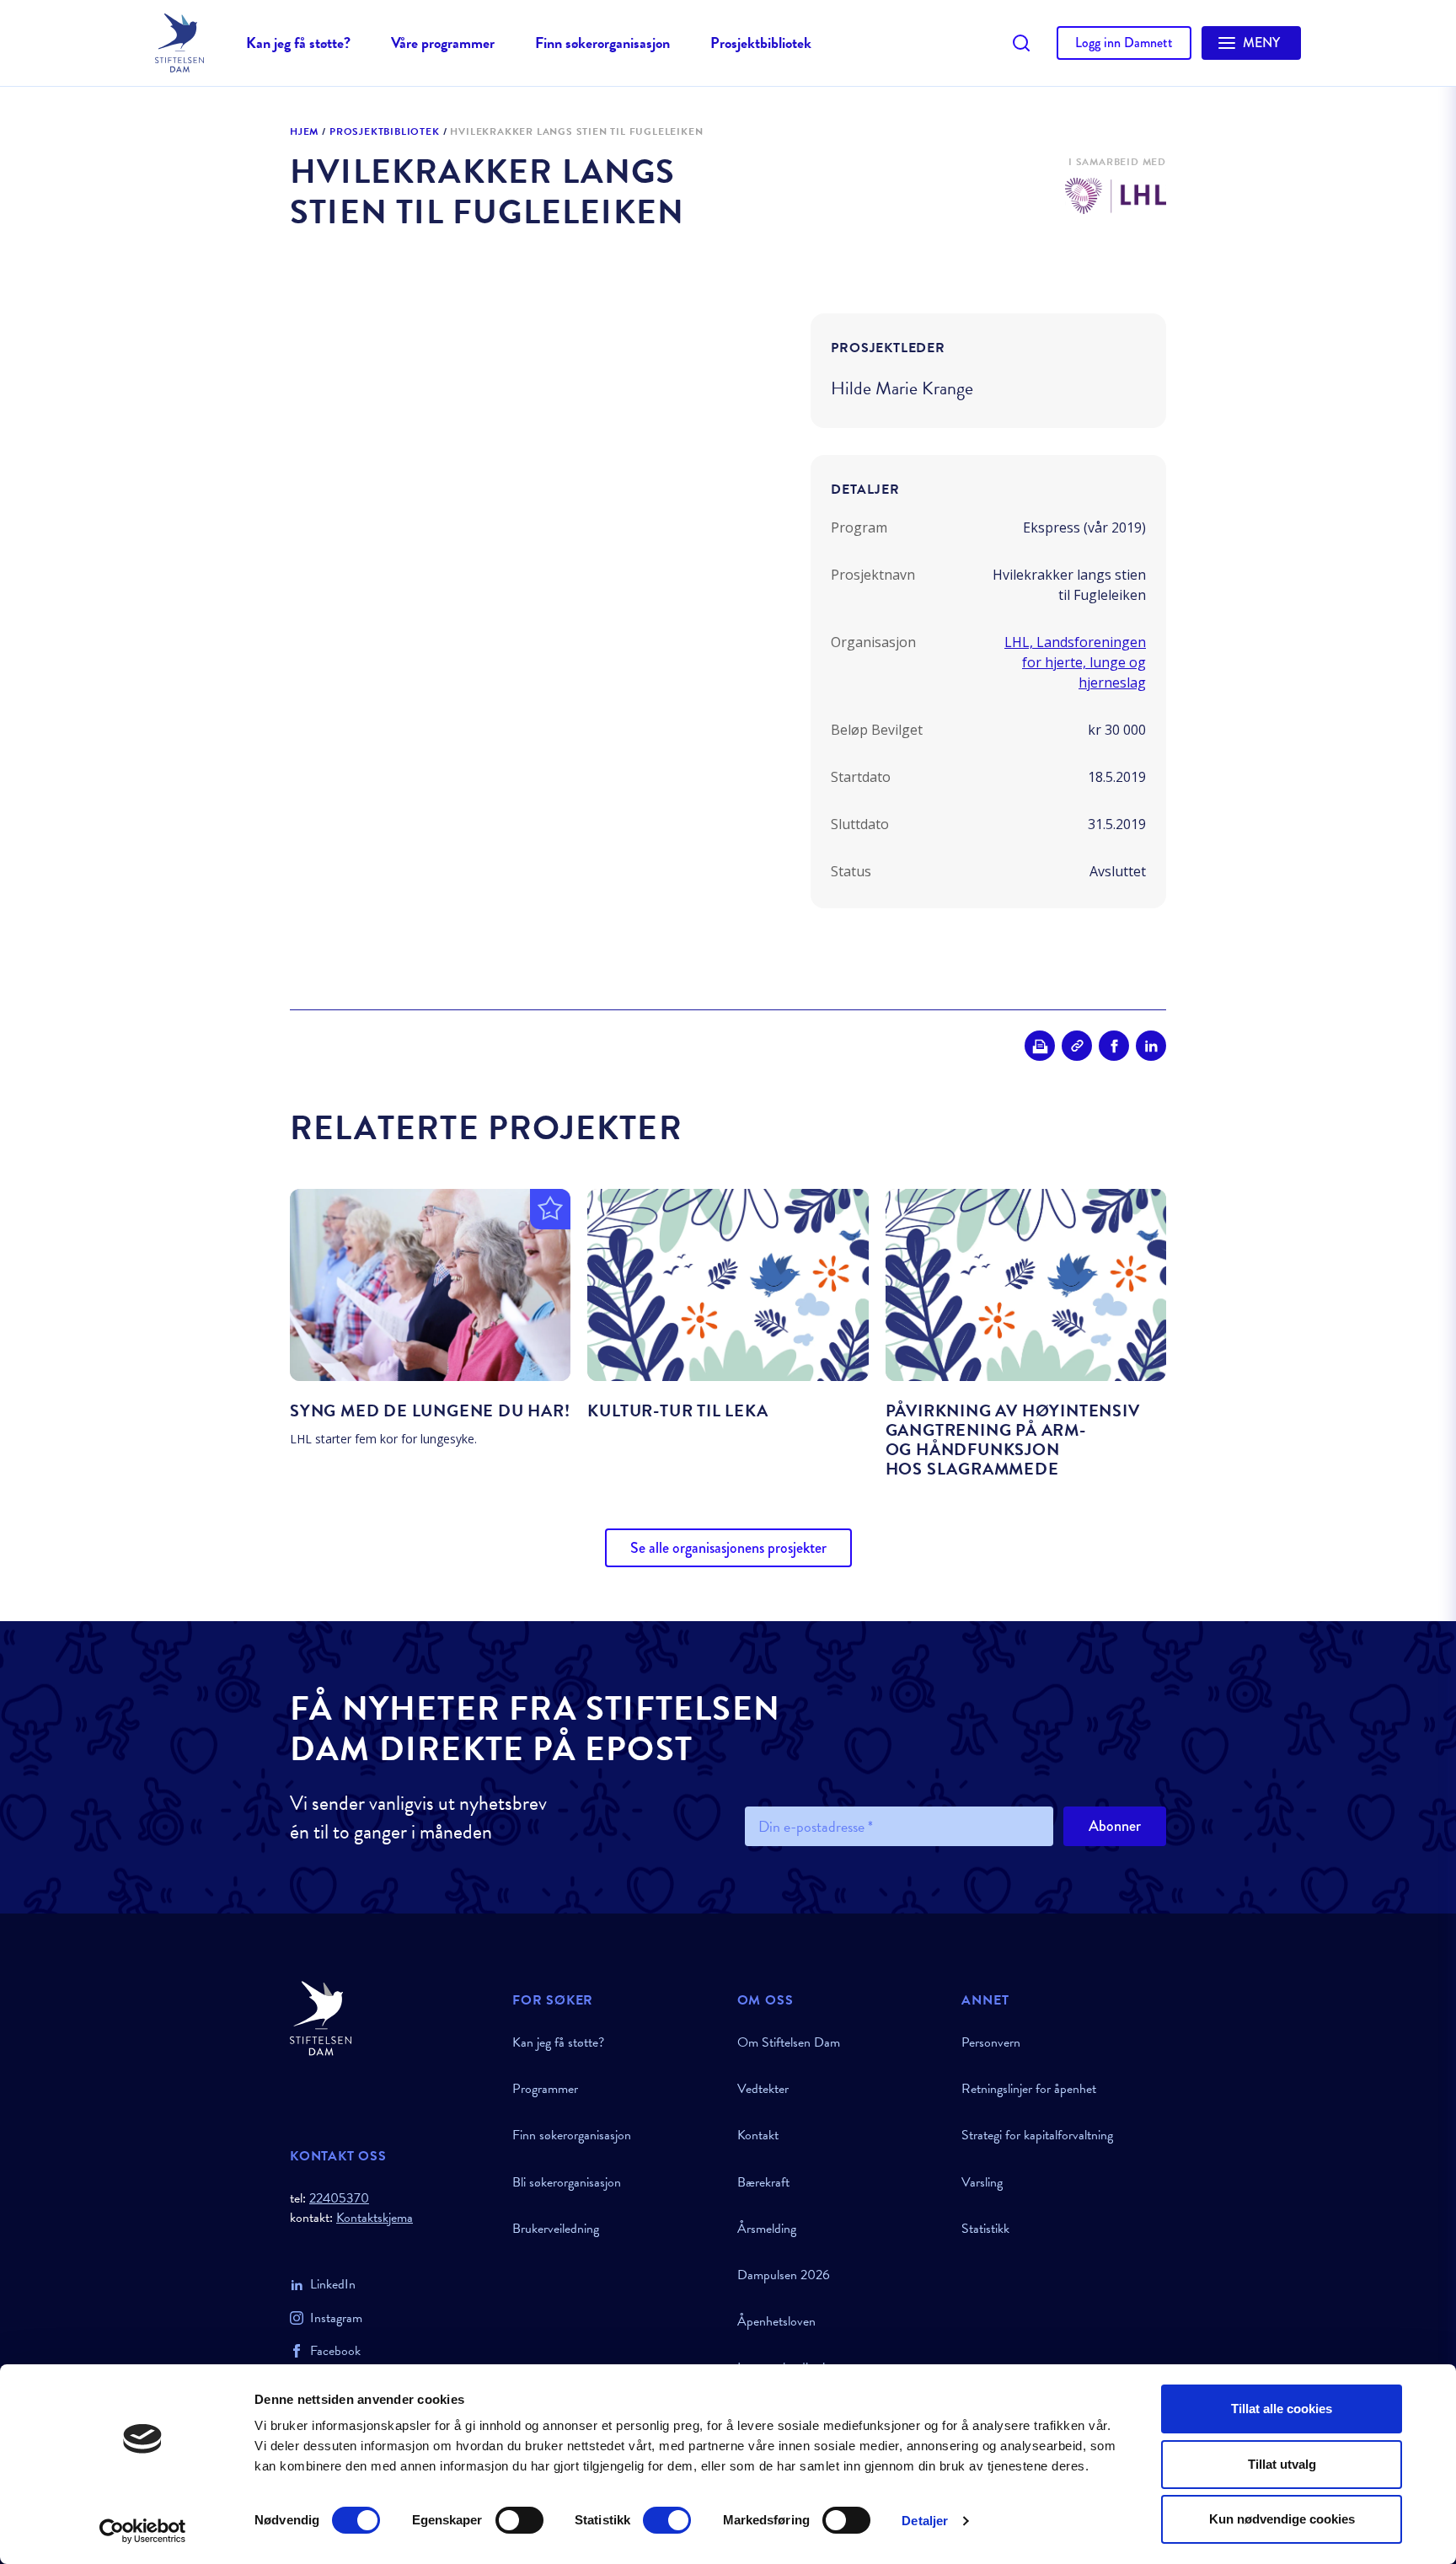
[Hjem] (391, 2018)
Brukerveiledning (556, 2229)
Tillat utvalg (1282, 2464)
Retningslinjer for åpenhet (1029, 2089)
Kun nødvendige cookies (1282, 2519)
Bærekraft (763, 2182)
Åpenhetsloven (776, 2321)
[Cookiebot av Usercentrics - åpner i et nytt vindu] (143, 2531)
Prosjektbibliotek (761, 43)
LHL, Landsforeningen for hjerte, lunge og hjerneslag (1075, 662)
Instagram (336, 2318)
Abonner (1115, 1826)
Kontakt (758, 2135)
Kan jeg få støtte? (298, 43)
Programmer (545, 2089)
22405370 (339, 2198)
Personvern (991, 2042)
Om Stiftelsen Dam (789, 2042)
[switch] (519, 2520)
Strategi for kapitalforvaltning (1037, 2135)
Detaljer (925, 2521)
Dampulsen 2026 (784, 2275)
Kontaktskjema (375, 2218)
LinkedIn (333, 2284)
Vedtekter (763, 2089)
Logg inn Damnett (1124, 43)
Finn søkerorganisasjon (602, 43)
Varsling (982, 2182)
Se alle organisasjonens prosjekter (728, 1548)
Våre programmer (443, 43)
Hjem (304, 132)
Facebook (335, 2351)
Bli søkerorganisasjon (567, 2182)
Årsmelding (767, 2229)
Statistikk (985, 2229)
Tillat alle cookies (1282, 2409)
